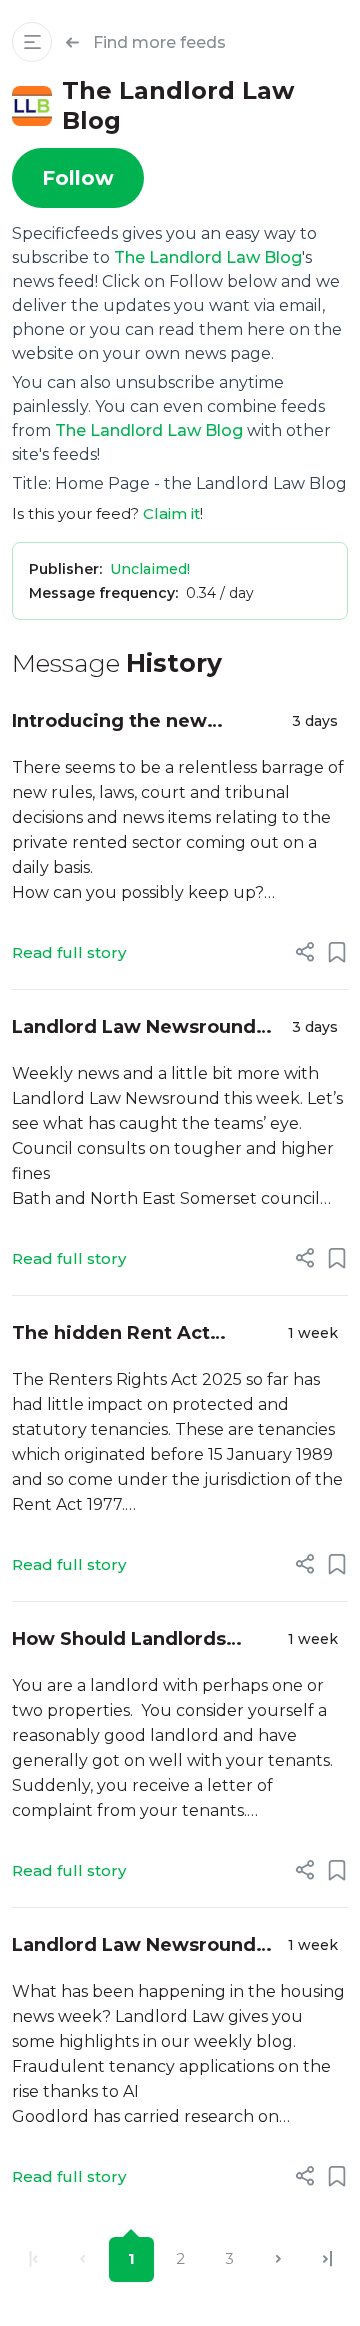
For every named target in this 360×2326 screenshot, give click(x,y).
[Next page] (278, 2259)
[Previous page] (82, 2259)
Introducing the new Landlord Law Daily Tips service (126, 722)
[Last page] (327, 2259)
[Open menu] (32, 42)
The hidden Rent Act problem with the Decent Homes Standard (132, 1334)
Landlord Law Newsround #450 (134, 1028)
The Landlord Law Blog (208, 257)
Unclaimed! (150, 569)
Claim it (171, 513)
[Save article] (337, 952)
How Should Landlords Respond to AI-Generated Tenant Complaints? (132, 1640)
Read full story (69, 952)
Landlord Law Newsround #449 (134, 1946)
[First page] (33, 2259)
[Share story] (305, 952)
